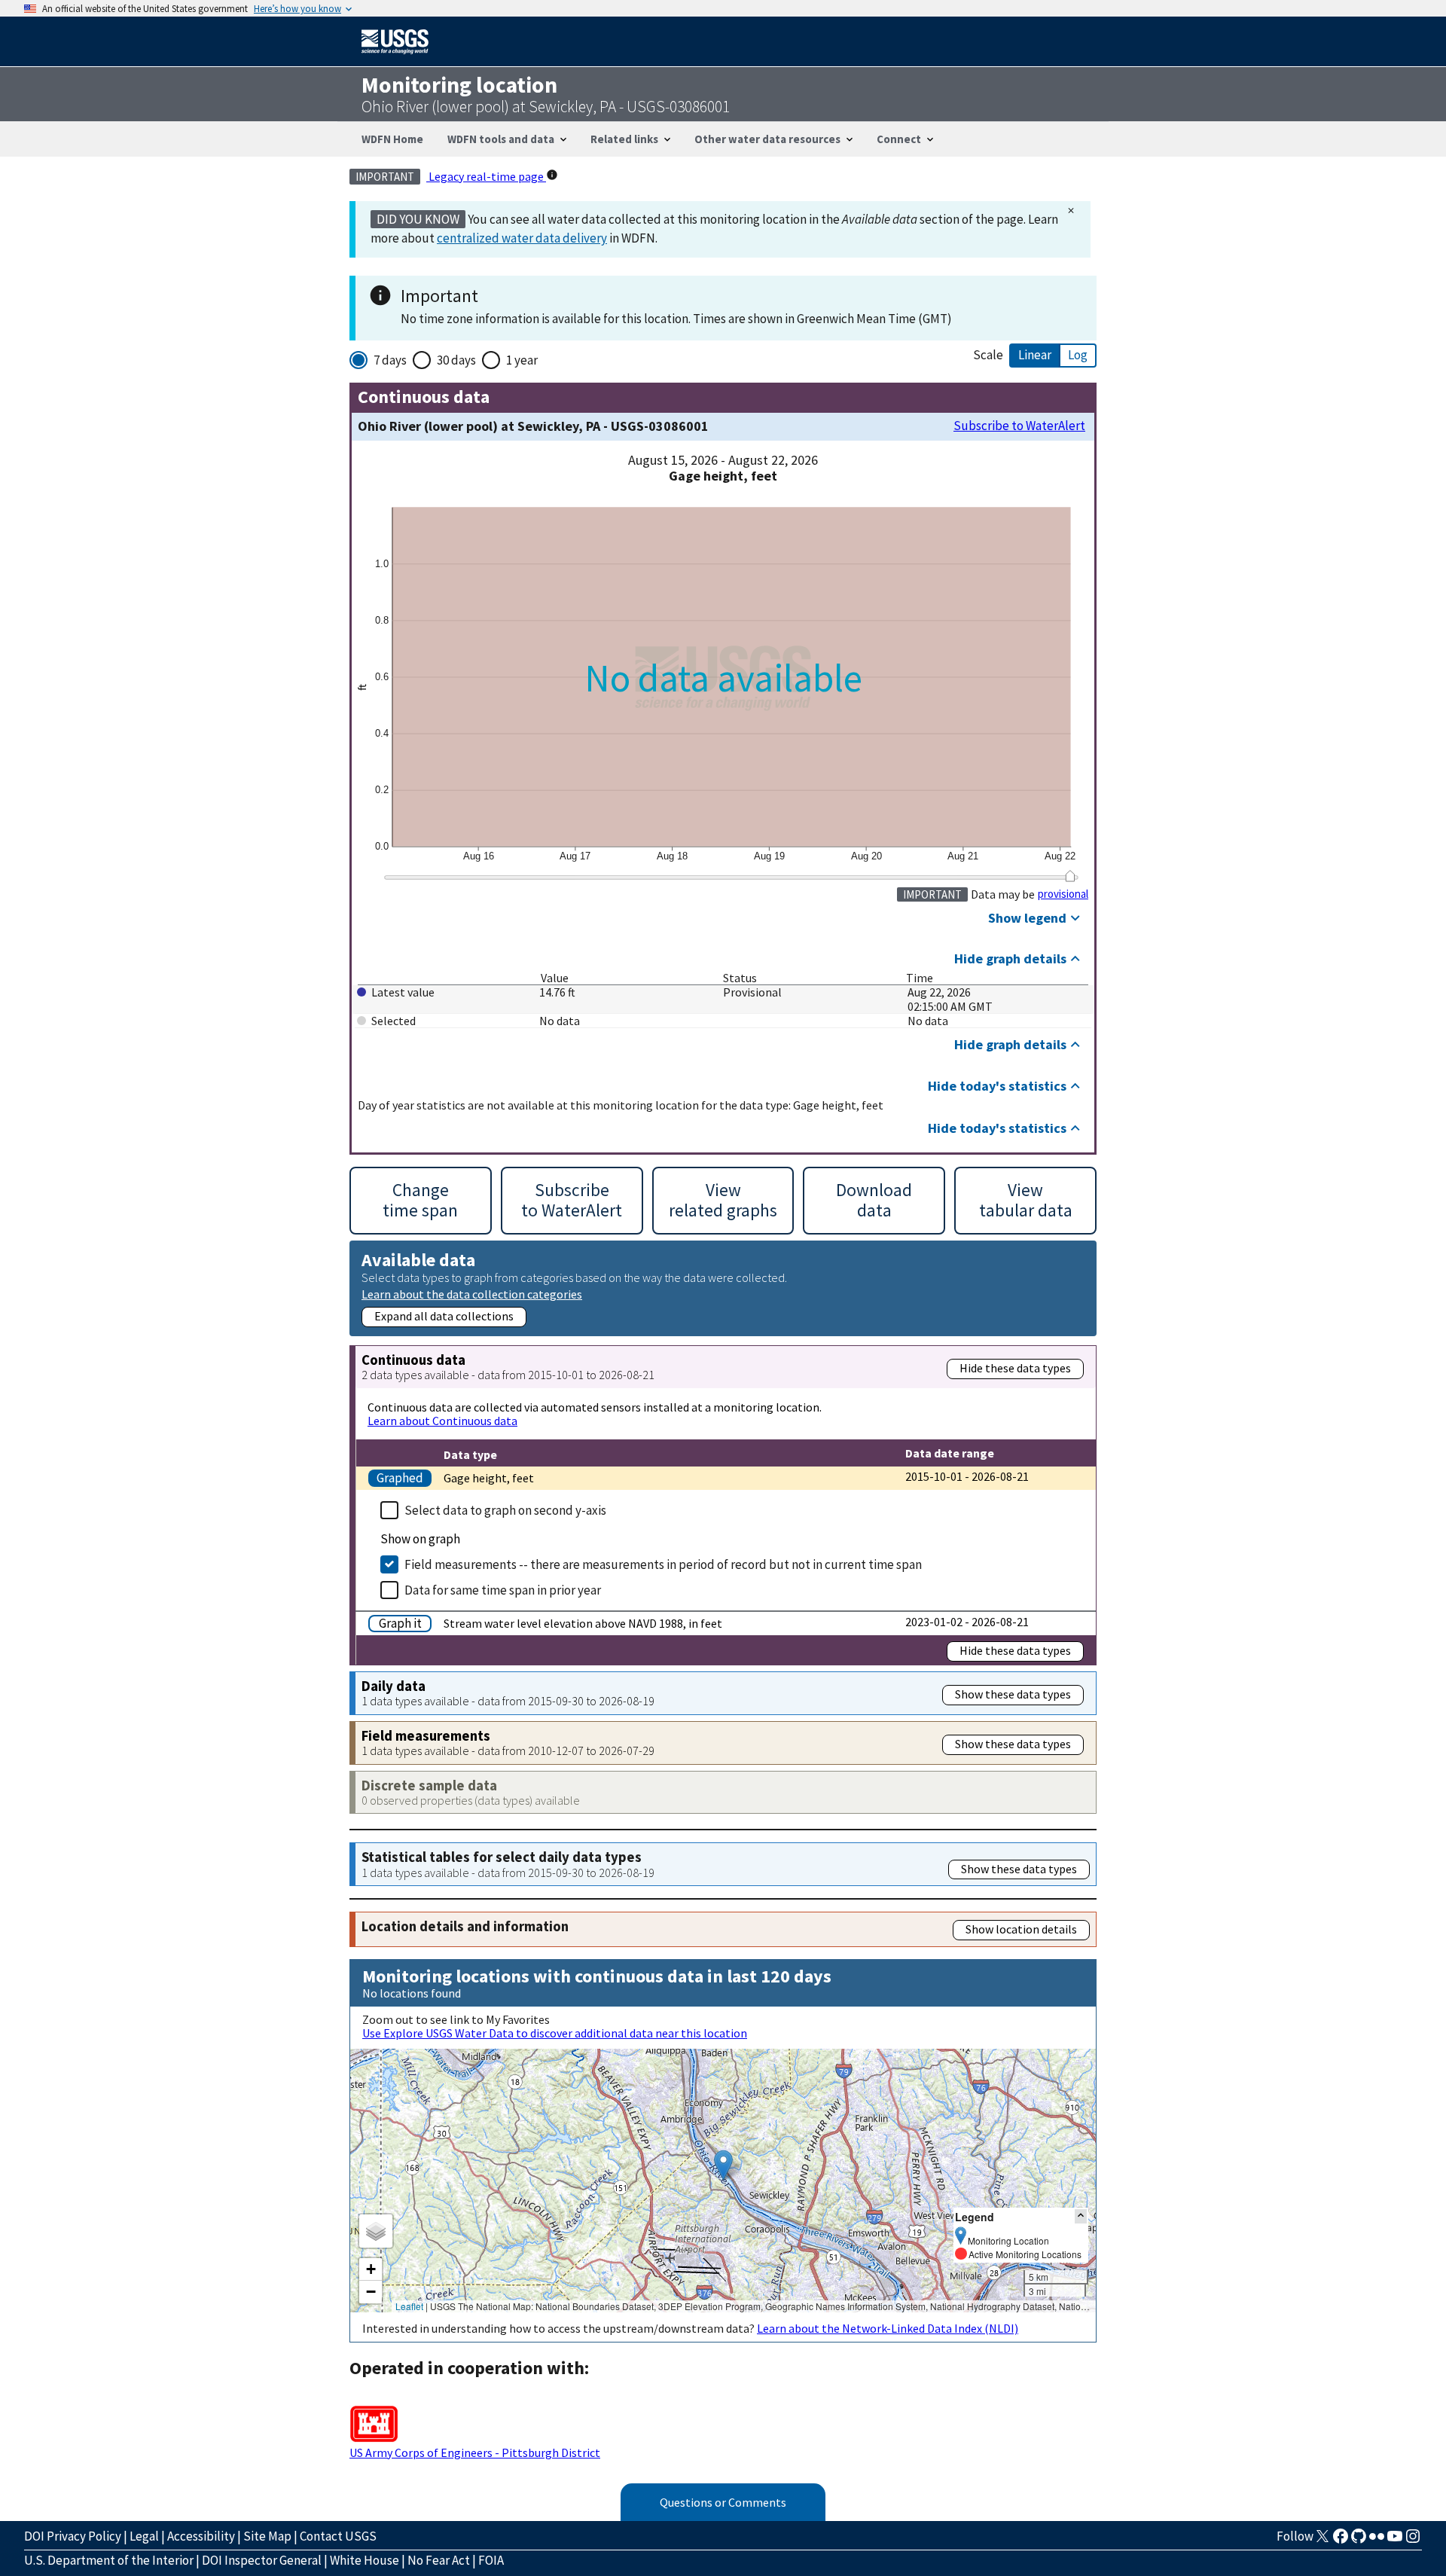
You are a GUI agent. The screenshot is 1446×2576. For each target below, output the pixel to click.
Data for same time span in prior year (503, 1590)
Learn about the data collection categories (472, 1294)
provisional (1063, 894)
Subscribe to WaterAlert (1019, 426)
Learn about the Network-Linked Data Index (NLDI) (888, 2328)
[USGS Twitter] (1322, 2541)
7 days (390, 360)
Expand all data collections (444, 1316)
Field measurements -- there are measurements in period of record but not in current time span (663, 1564)
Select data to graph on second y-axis (505, 1510)
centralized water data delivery (522, 238)
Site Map (267, 2536)
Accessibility (201, 2536)
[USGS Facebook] (1341, 2541)
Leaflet (409, 2306)
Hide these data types (1015, 1368)
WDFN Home (392, 139)
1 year (522, 360)
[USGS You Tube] (1395, 2541)
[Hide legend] (1081, 2216)
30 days (456, 360)
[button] (723, 2165)
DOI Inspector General (262, 2560)
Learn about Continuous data (442, 1421)
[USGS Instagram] (1413, 2541)
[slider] (1070, 876)
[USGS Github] (1359, 2541)
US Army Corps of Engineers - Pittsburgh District (475, 2452)
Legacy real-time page (486, 176)
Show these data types (1013, 1694)
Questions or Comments (723, 2502)
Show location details (1021, 1929)
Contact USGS (338, 2536)
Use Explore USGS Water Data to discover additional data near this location (555, 2033)
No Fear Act (439, 2560)
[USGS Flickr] (1377, 2541)
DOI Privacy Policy (73, 2536)
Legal (144, 2536)
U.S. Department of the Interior (109, 2560)
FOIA (491, 2560)
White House (365, 2560)
